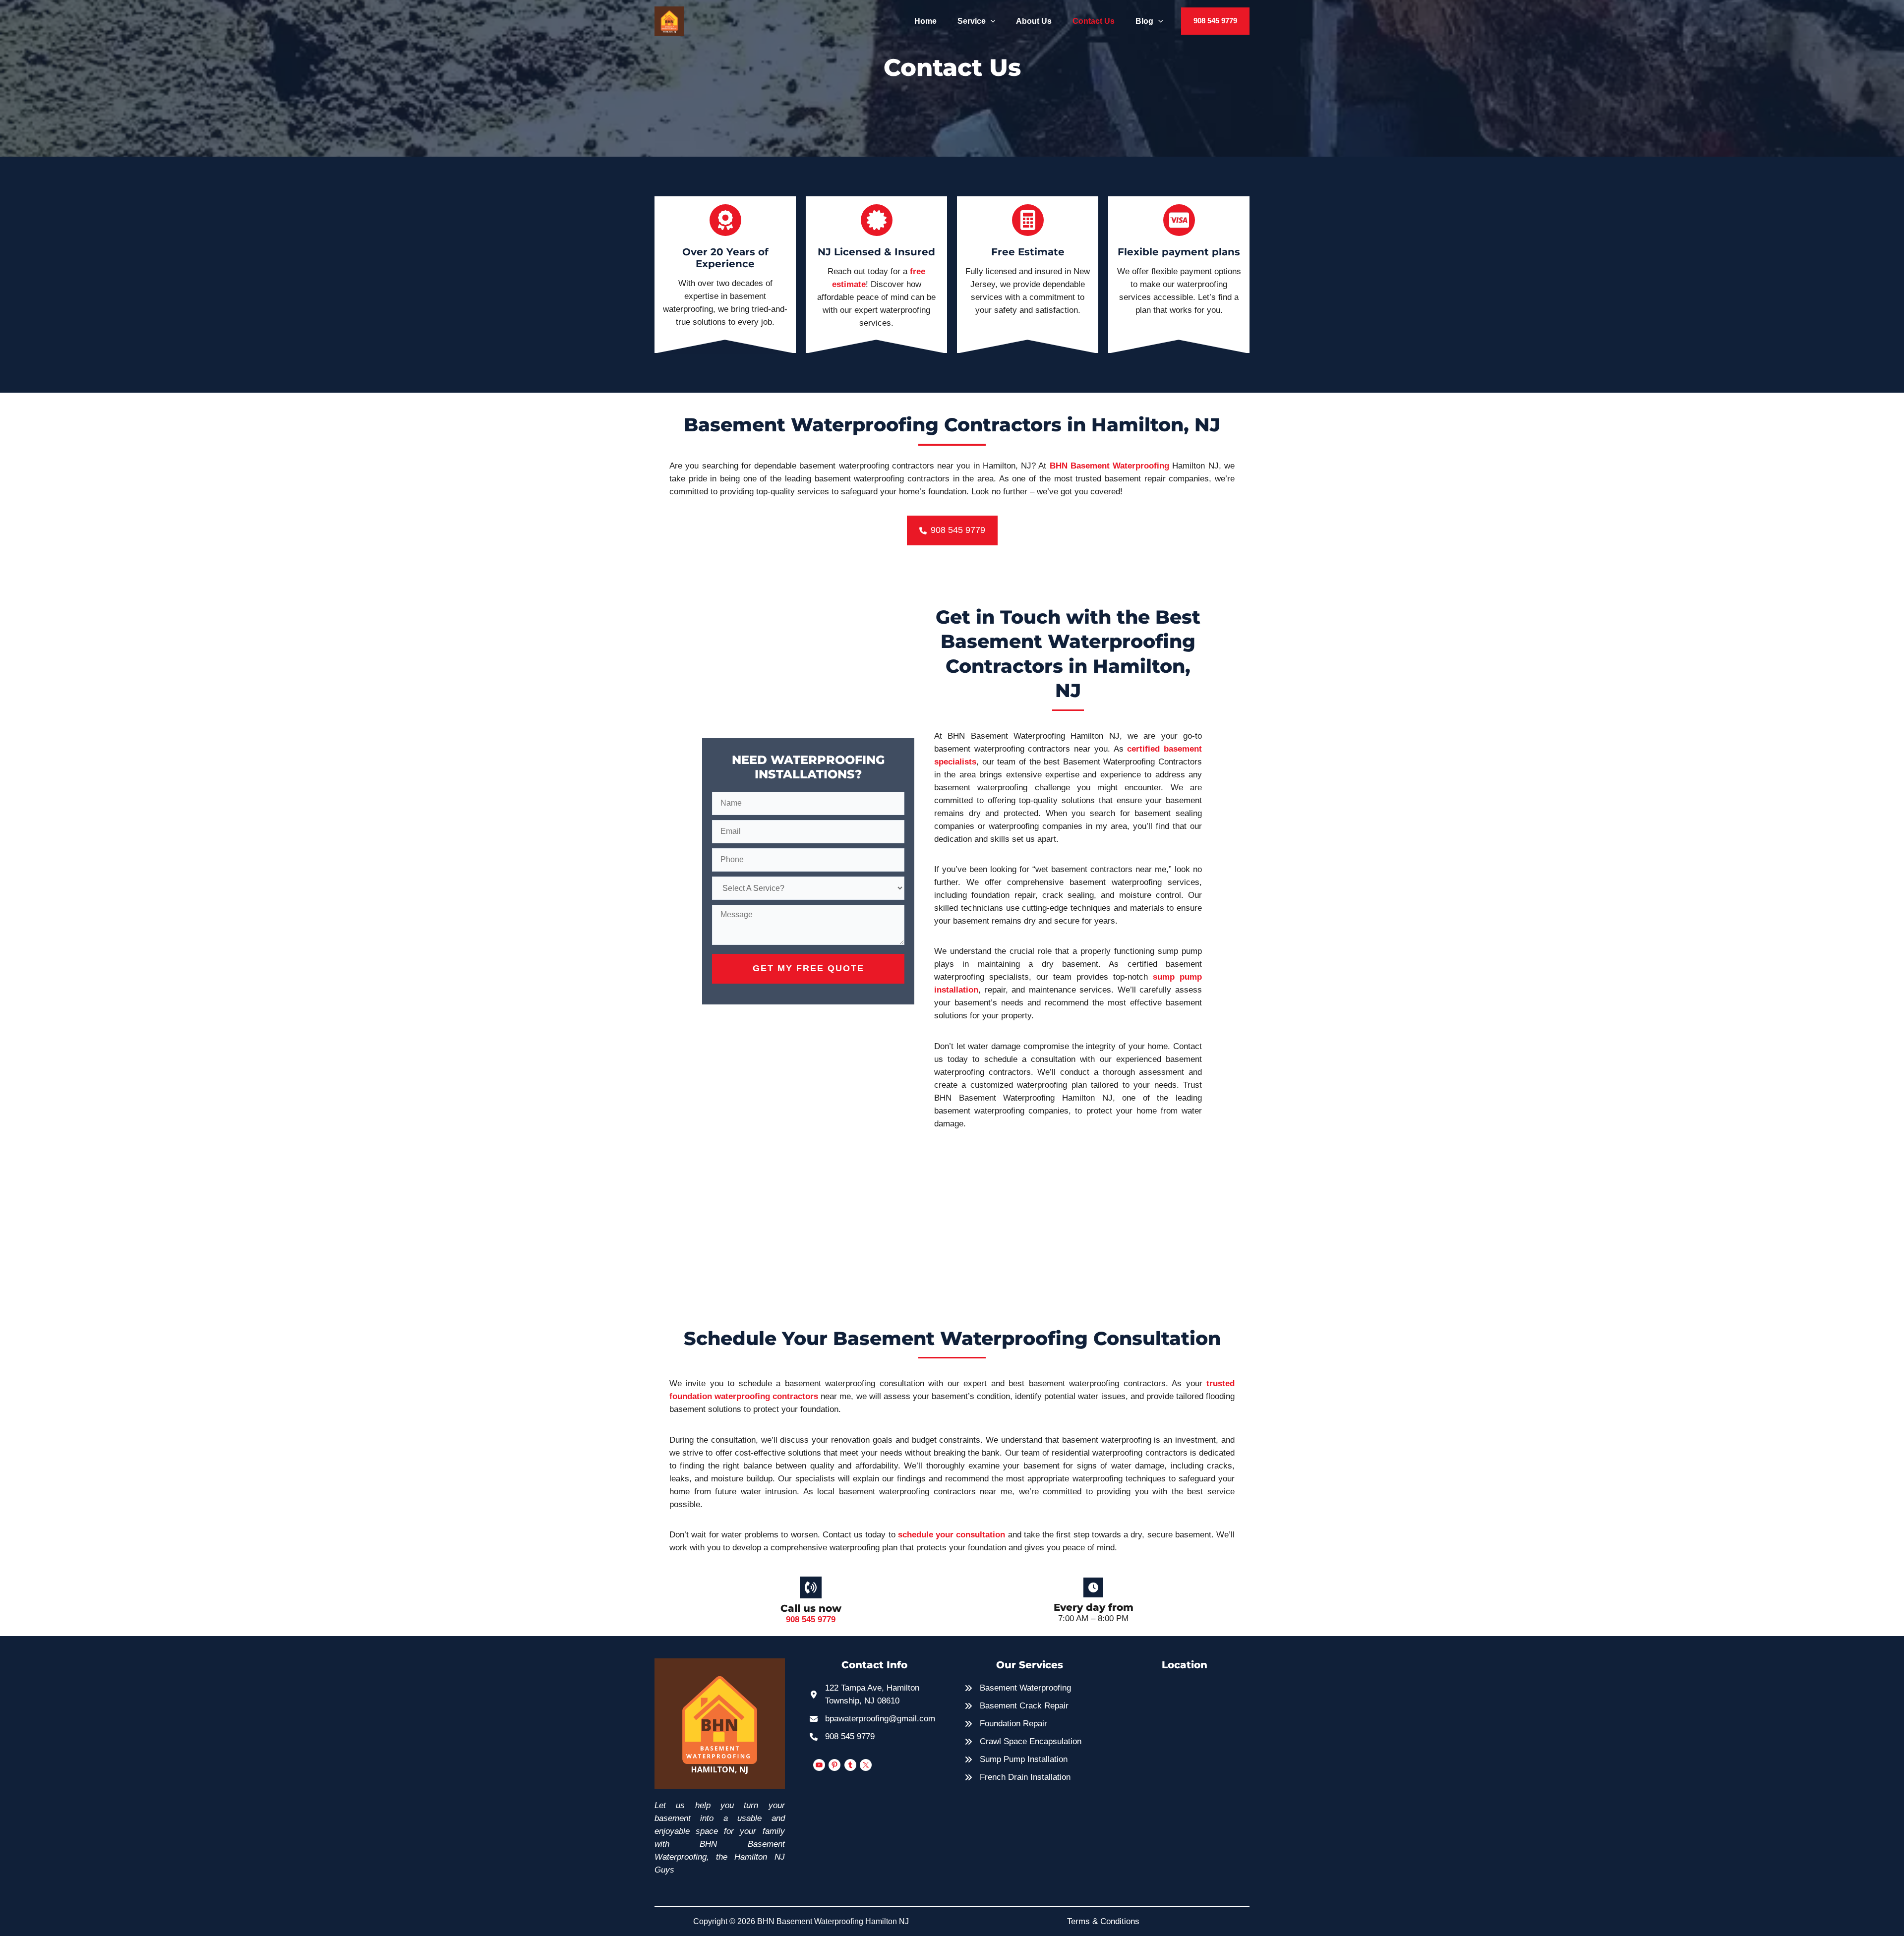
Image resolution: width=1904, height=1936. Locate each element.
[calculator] (1028, 220)
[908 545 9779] (842, 1737)
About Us (1034, 21)
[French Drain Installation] (1017, 1777)
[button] (991, 21)
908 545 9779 (811, 1619)
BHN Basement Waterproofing (1110, 466)
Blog (1144, 21)
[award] (725, 220)
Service (972, 21)
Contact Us (1094, 21)
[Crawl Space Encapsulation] (1023, 1742)
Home (925, 21)
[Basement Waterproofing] (1018, 1688)
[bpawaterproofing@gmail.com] (872, 1719)
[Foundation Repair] (1006, 1724)
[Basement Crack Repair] (1016, 1706)
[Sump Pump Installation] (1016, 1760)
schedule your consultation (952, 1535)
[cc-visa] (1179, 220)
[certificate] (877, 220)
